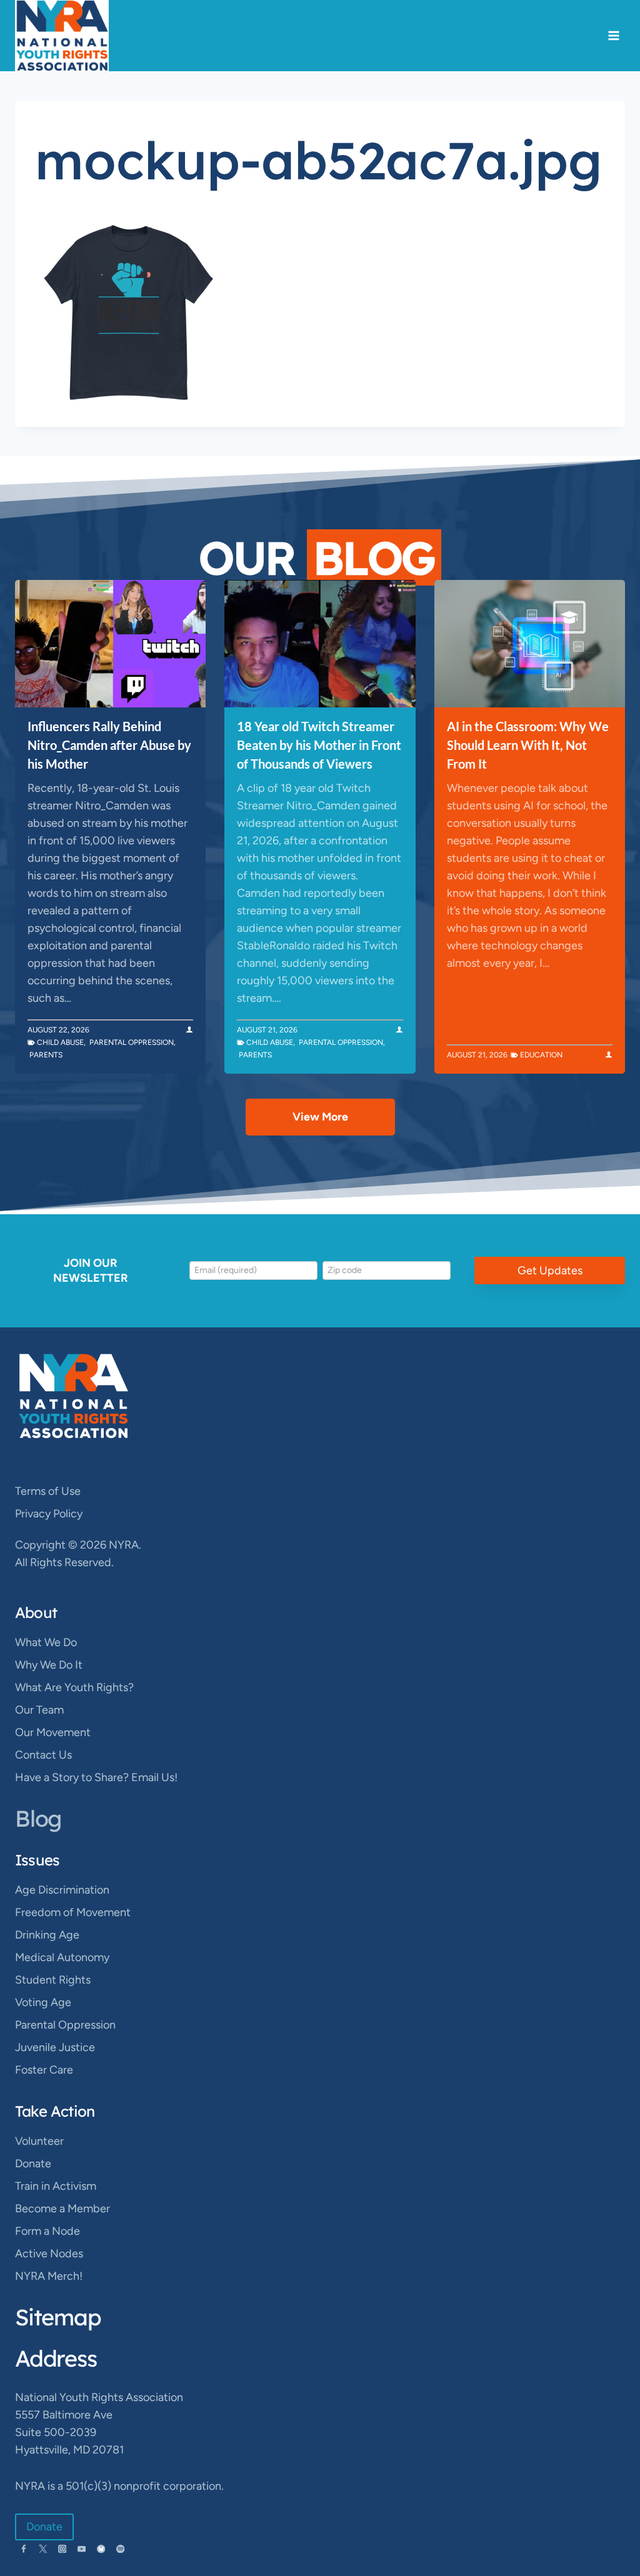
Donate (33, 2164)
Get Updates (550, 1271)
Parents (46, 1055)
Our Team (39, 1710)
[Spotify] (120, 2549)
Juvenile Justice (55, 2047)
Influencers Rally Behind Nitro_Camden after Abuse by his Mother (109, 745)
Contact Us (43, 1755)
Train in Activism (56, 2186)
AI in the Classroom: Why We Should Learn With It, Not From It (528, 745)
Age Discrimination (62, 1890)
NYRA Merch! (49, 2276)
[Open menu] (613, 36)
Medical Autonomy (62, 1957)
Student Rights (53, 1980)
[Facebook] (23, 2549)
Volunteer (39, 2141)
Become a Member (62, 2209)
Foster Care (44, 2070)
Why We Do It (49, 1665)
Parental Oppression (132, 1042)
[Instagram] (62, 2549)
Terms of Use (48, 1491)
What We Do (46, 1642)
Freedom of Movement (73, 1912)
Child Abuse (60, 1042)
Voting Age (43, 2002)
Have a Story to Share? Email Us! (96, 1777)
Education (541, 1055)
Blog (38, 1818)
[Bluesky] (101, 2549)
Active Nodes (49, 2254)
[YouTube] (82, 2549)
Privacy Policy (49, 1514)
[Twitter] (43, 2549)
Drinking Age (47, 1935)
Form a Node (47, 2231)
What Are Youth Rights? (74, 1687)
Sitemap (58, 2317)
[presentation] (110, 644)
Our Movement (53, 1732)
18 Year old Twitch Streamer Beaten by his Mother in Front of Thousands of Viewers (319, 745)
